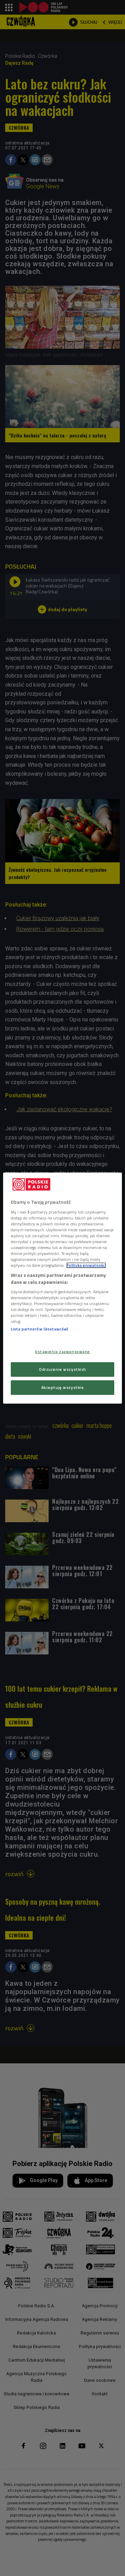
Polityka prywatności (86, 1265)
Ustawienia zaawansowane (62, 1352)
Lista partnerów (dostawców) (39, 1329)
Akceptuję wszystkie (63, 1387)
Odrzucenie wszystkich (62, 1369)
